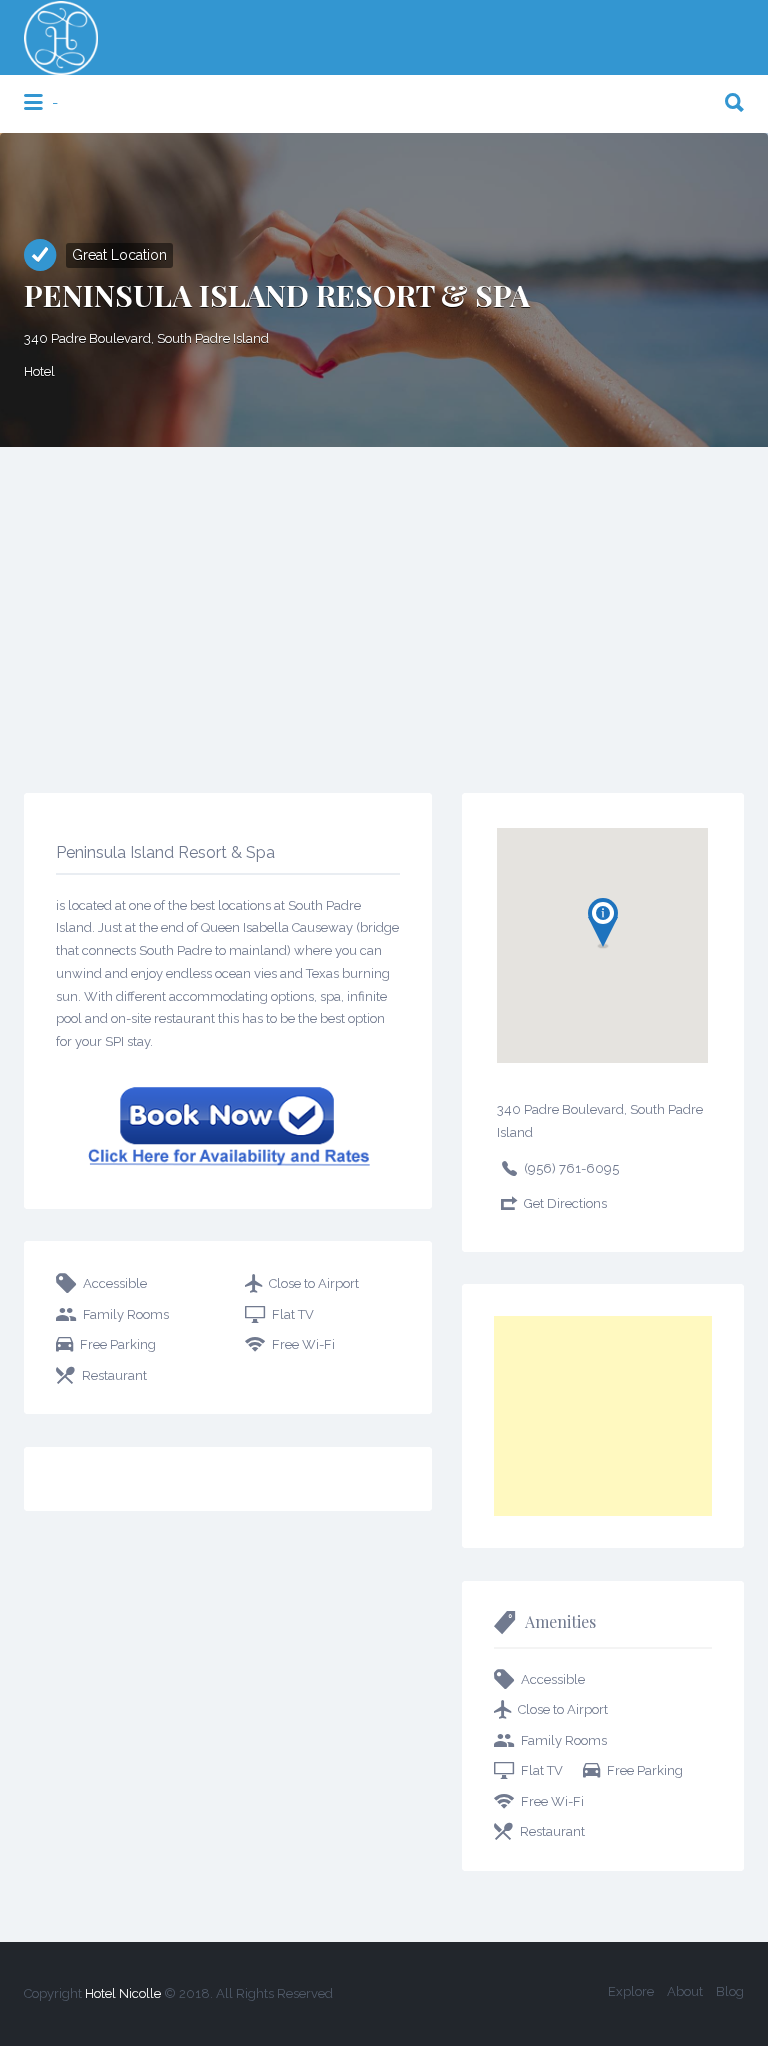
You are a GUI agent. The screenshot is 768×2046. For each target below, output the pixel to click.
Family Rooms (126, 1314)
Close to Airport (314, 1283)
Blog (730, 1991)
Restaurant (114, 1375)
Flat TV (293, 1314)
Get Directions (565, 1203)
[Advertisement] (384, 597)
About (685, 1991)
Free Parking (118, 1344)
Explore (631, 1991)
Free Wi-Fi (303, 1344)
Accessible (115, 1283)
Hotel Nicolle (123, 1993)
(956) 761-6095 (571, 1168)
